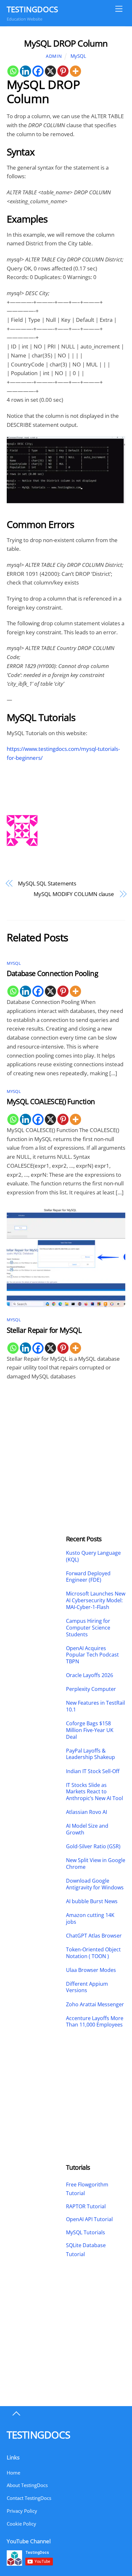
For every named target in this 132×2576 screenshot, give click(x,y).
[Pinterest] (63, 71)
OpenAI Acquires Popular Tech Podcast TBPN (92, 1655)
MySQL (78, 56)
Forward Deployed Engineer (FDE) (88, 1577)
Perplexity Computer (92, 1689)
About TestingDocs (27, 2485)
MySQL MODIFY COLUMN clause (74, 894)
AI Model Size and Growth (87, 1829)
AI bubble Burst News (92, 1901)
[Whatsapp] (13, 71)
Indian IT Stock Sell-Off (93, 1771)
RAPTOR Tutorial (86, 2206)
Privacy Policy (22, 2511)
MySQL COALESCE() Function (51, 1101)
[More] (75, 71)
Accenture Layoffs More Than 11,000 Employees (95, 2022)
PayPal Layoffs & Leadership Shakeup (91, 1754)
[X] (50, 71)
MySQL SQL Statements (47, 883)
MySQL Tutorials (86, 2232)
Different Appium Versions (87, 1987)
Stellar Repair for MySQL (44, 1330)
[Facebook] (38, 71)
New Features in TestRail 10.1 (95, 1706)
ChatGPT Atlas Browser (94, 1936)
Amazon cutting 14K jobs (90, 1919)
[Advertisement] (36, 1438)
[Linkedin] (25, 71)
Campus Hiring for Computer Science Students (88, 1628)
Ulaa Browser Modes (91, 1970)
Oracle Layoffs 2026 (90, 1675)
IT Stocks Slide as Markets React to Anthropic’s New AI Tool (95, 1792)
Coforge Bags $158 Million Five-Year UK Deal (90, 1730)
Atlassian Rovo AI (87, 1812)
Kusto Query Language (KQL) (93, 1556)
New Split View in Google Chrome (96, 1864)
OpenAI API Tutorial (89, 2219)
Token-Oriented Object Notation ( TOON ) (93, 1953)
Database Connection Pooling (52, 973)
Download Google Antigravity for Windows (95, 1884)
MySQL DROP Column (66, 43)
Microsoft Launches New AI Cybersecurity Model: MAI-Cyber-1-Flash (96, 1600)
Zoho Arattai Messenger (95, 2005)
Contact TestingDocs (29, 2498)
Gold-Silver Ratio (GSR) (93, 1846)
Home (13, 2473)
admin (54, 56)
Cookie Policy (21, 2524)
